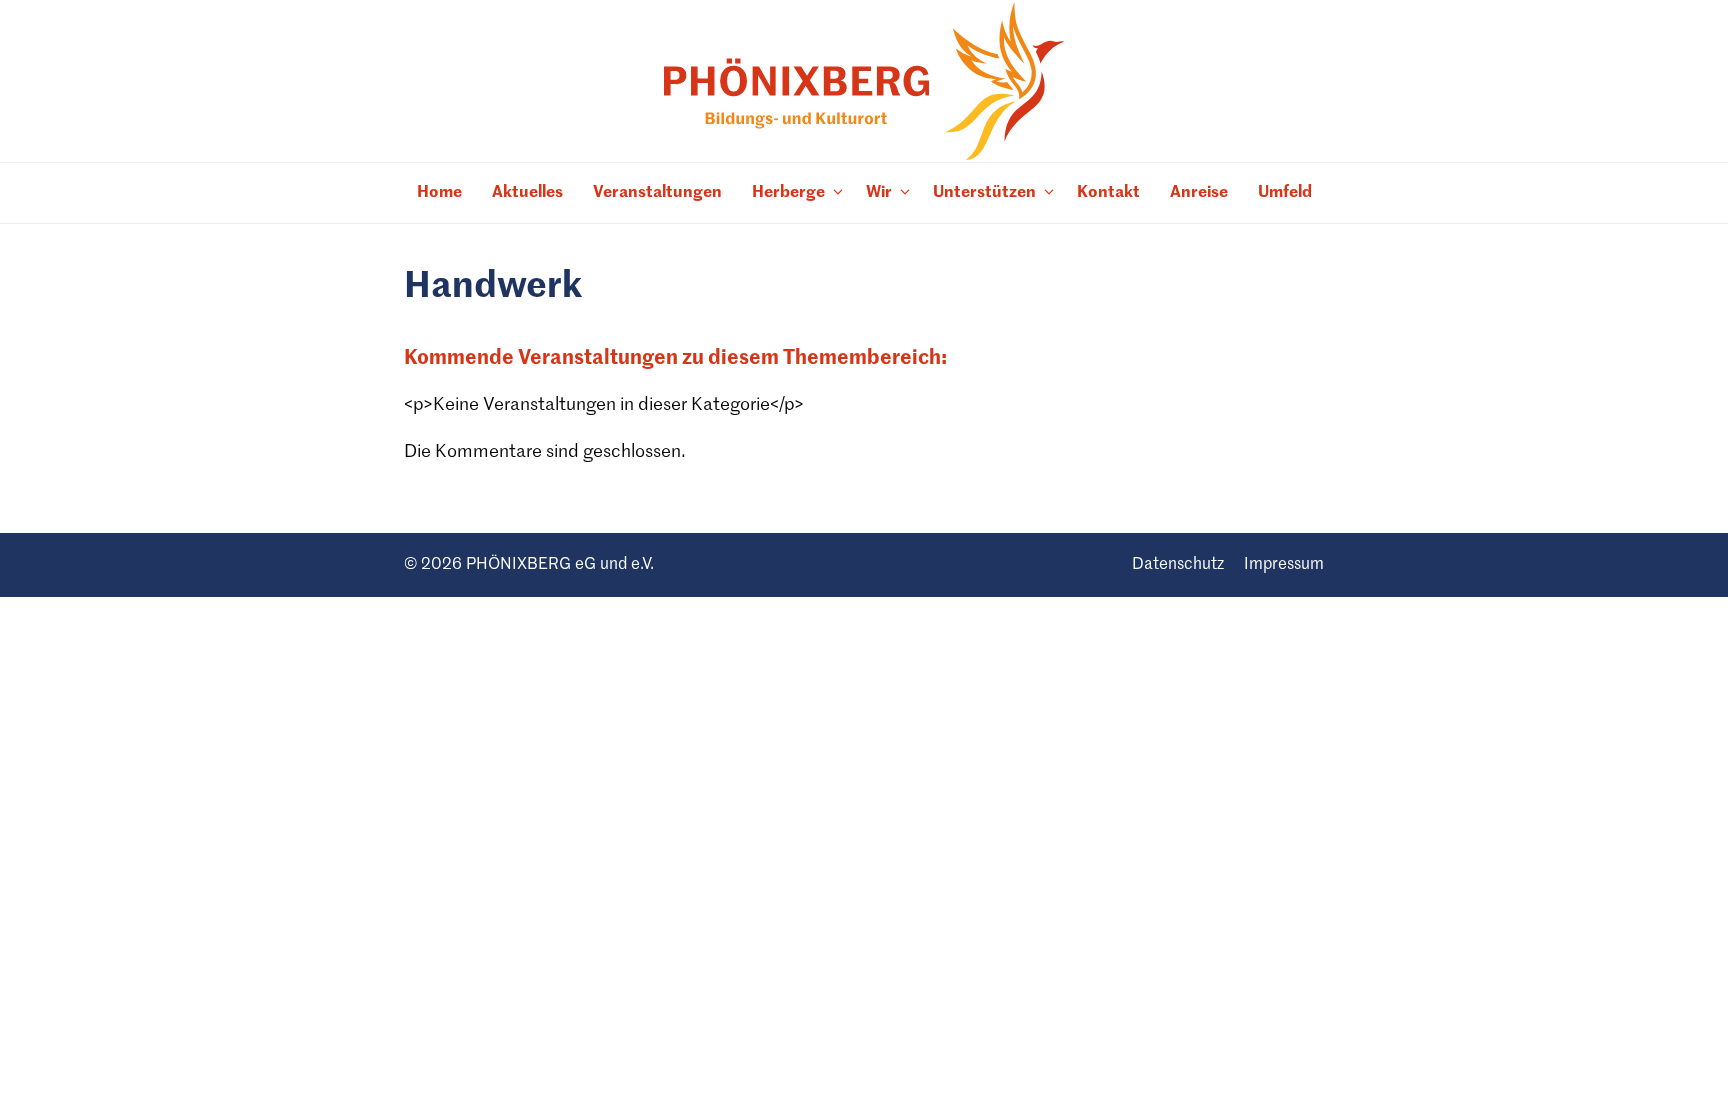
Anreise (1199, 193)
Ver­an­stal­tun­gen (657, 193)
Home (439, 193)
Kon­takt (1108, 193)
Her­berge (788, 193)
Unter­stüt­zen (984, 193)
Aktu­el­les (527, 193)
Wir (879, 193)
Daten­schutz (1178, 565)
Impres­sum (1284, 565)
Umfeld (1285, 193)
